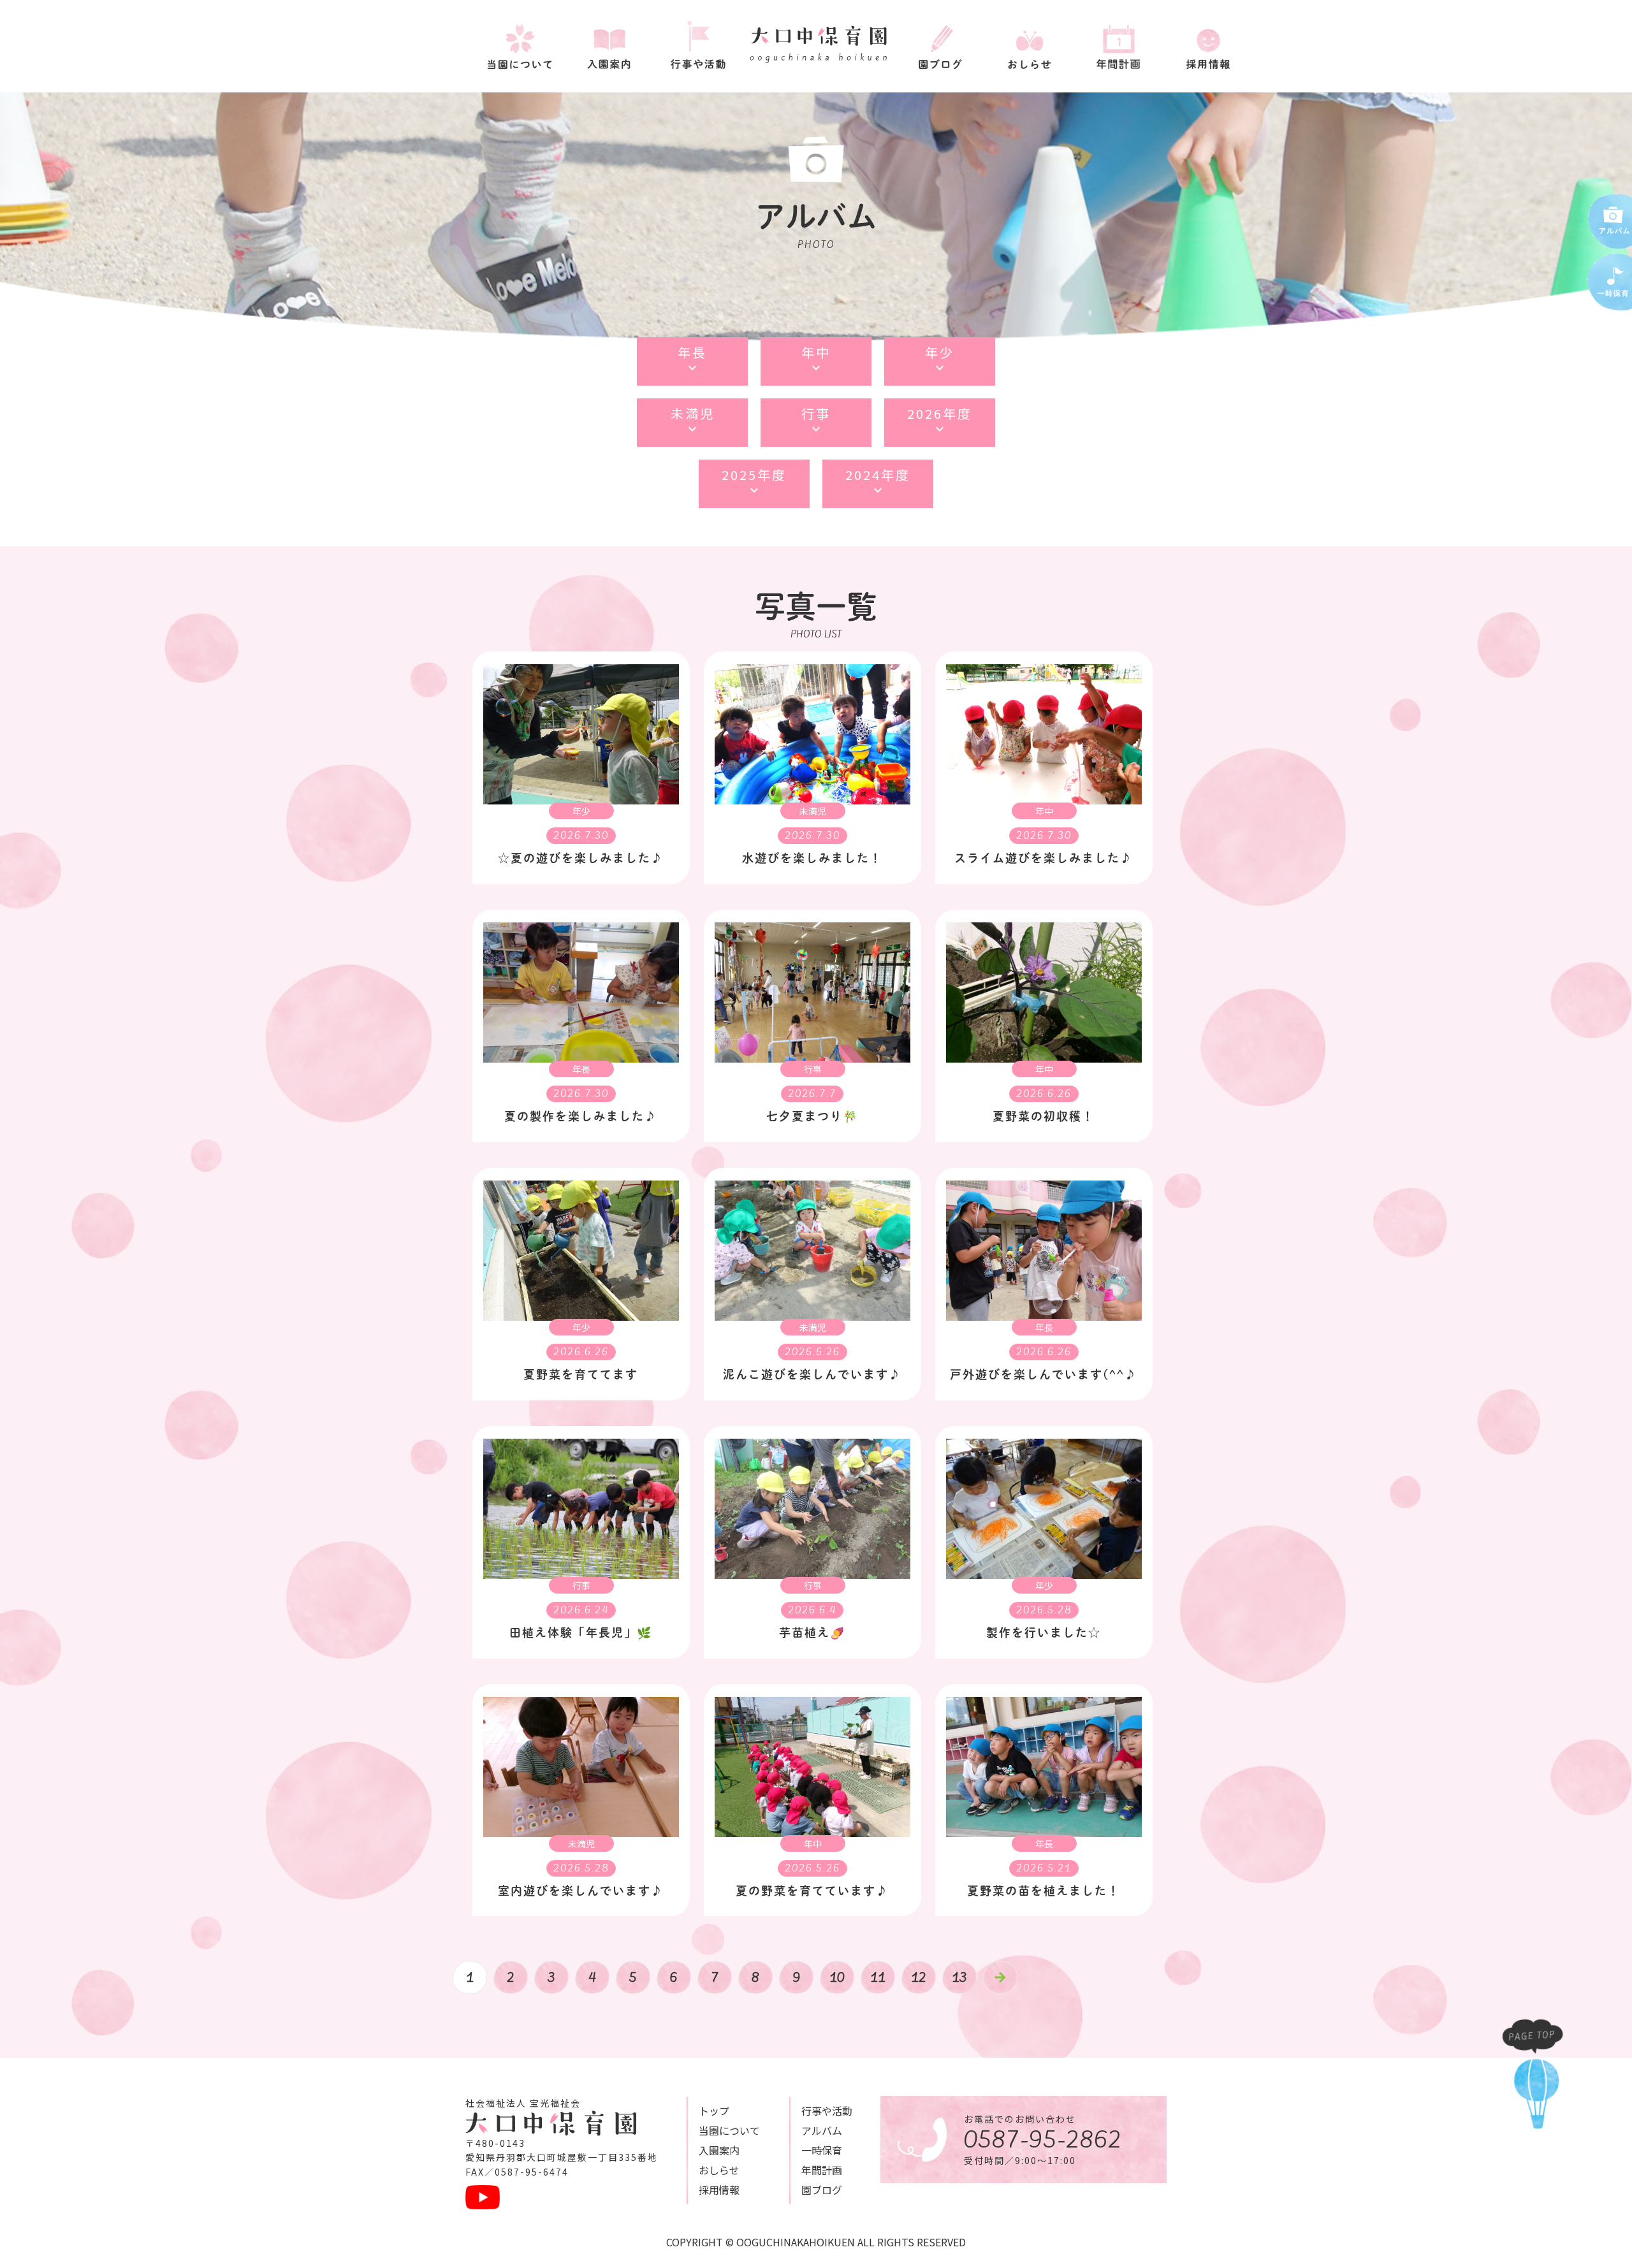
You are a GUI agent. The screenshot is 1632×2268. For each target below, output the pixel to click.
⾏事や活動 (827, 2111)
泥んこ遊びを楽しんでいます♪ (812, 1374)
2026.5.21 (1044, 1868)
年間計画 (822, 2170)
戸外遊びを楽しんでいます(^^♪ (1044, 1374)
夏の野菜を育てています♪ (812, 1891)
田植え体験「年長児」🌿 (581, 1632)
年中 (1044, 811)
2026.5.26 (812, 1868)
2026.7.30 (581, 836)
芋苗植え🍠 (812, 1632)
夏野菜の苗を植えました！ (1044, 1891)
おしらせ (719, 2170)
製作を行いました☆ (1044, 1632)
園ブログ (822, 2190)
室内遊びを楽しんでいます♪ (581, 1891)
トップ (714, 2111)
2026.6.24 (581, 1610)
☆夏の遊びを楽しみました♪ (581, 858)
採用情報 (719, 2190)
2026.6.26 (1044, 1094)
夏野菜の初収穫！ (1044, 1116)
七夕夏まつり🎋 (812, 1116)
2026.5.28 (1044, 1610)
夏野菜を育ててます (581, 1374)
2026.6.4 (812, 1610)
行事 (813, 1069)
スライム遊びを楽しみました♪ (1044, 858)
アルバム (822, 2130)
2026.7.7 (812, 1094)
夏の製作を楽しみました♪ (581, 1116)
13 (959, 1977)
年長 (581, 1069)
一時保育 (822, 2150)
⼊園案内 (719, 2150)
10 (837, 1977)
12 (919, 1977)
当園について (729, 2130)
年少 (581, 811)
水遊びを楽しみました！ (812, 858)
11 (878, 1977)
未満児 (813, 811)
